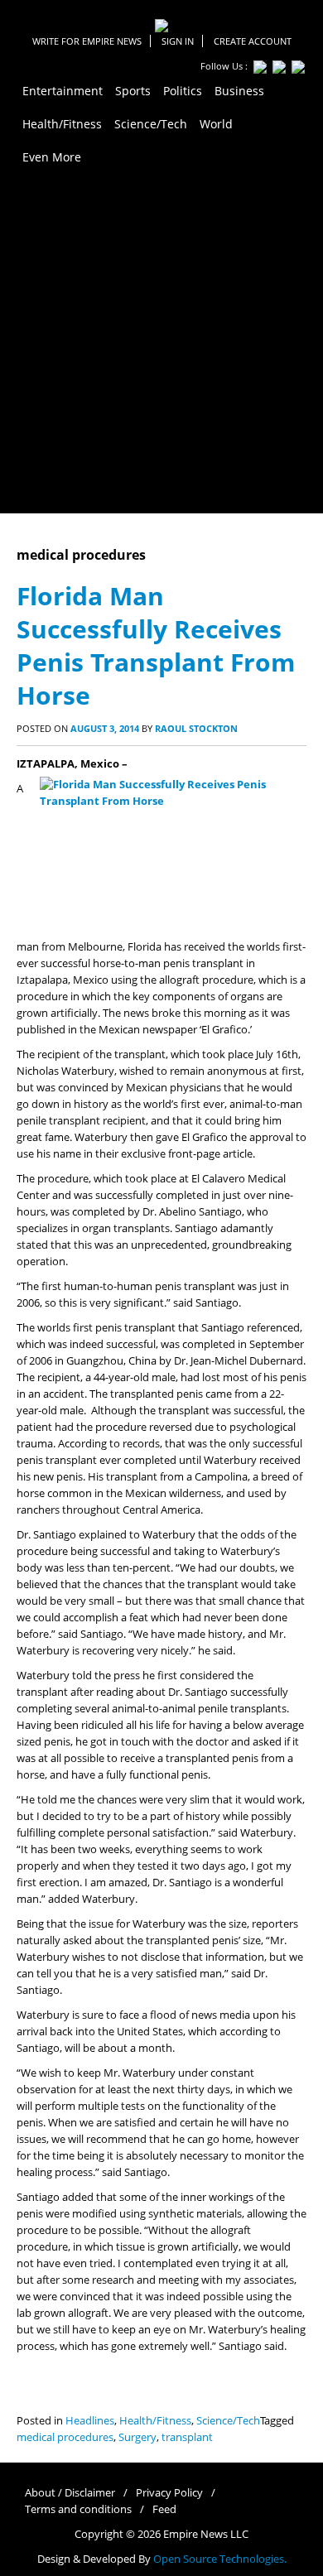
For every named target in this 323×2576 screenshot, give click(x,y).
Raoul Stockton (196, 728)
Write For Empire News (87, 41)
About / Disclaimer (70, 2493)
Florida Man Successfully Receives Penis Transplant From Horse (156, 645)
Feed (164, 2509)
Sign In (178, 41)
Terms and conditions (78, 2509)
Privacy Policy (169, 2493)
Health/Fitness (155, 2421)
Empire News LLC (206, 2534)
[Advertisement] (161, 344)
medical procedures (65, 2437)
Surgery (137, 2437)
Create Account (253, 41)
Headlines (90, 2421)
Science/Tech (228, 2421)
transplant (187, 2437)
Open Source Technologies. (220, 2559)
